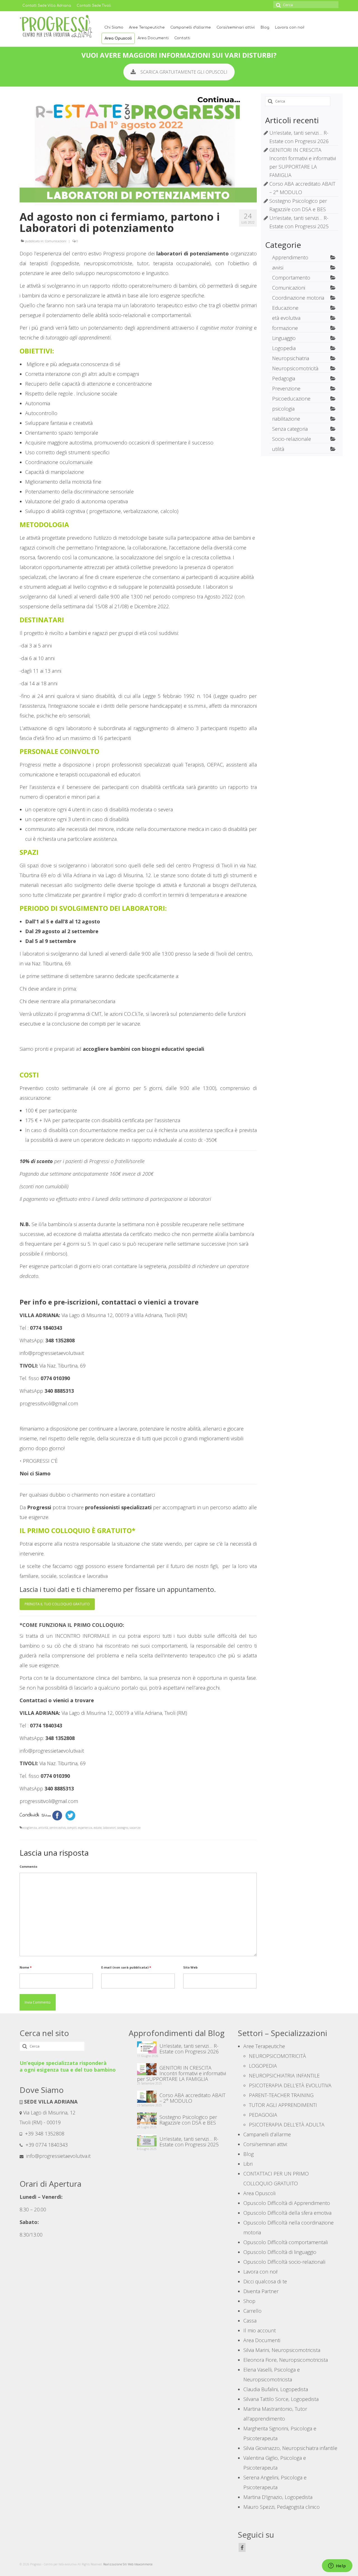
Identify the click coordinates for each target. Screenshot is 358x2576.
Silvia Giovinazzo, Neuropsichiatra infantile (290, 2448)
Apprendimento (290, 257)
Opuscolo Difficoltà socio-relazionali (284, 2262)
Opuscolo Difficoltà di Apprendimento (287, 2203)
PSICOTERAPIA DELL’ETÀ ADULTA (287, 2125)
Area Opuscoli (118, 38)
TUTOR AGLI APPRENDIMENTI (283, 2105)
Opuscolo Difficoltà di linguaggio (280, 2252)
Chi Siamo (114, 27)
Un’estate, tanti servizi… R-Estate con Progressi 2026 (189, 2048)
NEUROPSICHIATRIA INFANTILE (284, 2076)
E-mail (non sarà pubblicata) (126, 1967)
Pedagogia (284, 378)
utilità (278, 449)
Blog (265, 27)
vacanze (135, 1828)
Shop (249, 2301)
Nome (26, 1967)
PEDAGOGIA (263, 2115)
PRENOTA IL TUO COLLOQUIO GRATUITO (57, 1604)
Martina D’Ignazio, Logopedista (278, 2497)
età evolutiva (286, 318)
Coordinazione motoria (298, 298)
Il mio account (260, 2330)
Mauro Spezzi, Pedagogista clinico (282, 2507)
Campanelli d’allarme (191, 27)
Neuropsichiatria (291, 358)
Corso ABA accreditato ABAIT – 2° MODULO (192, 2098)
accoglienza (29, 1828)
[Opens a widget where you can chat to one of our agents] (337, 2566)
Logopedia (284, 348)
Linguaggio (284, 338)
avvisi (278, 267)
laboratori (109, 1828)
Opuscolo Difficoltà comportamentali (286, 2242)
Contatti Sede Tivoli (94, 6)
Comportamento (291, 278)
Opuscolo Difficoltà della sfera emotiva (287, 2213)
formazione (285, 328)
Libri (248, 2164)
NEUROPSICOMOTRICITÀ (277, 2056)
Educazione (285, 308)
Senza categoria (290, 429)
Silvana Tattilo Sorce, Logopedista (281, 2399)
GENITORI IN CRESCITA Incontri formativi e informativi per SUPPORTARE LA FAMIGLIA (182, 2073)
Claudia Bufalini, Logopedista (276, 2389)
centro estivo (58, 1828)
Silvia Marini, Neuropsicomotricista (282, 2350)
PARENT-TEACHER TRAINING (281, 2095)
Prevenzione (286, 388)
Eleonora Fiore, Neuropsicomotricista (286, 2360)
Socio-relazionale (292, 439)
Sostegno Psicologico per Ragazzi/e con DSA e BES (188, 2120)
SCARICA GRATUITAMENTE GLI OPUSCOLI (184, 72)
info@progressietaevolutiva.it (58, 2156)
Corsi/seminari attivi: (236, 27)
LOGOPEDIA (263, 2066)
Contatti (182, 38)
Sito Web (190, 1967)
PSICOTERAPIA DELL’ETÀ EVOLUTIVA (290, 2085)
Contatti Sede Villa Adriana (47, 6)
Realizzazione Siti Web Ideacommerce (128, 2564)
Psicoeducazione (291, 399)
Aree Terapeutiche (147, 27)
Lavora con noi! (290, 27)
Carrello (252, 2311)
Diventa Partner (261, 2291)
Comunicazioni (56, 241)
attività (43, 1828)
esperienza (85, 1828)
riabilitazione (286, 419)
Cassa (250, 2321)
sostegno (123, 1828)
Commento (28, 1866)
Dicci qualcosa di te (265, 2281)
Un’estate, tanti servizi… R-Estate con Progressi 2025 (189, 2141)
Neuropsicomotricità (295, 368)
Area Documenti (153, 38)
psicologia (283, 409)
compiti (72, 1828)
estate (98, 1828)
